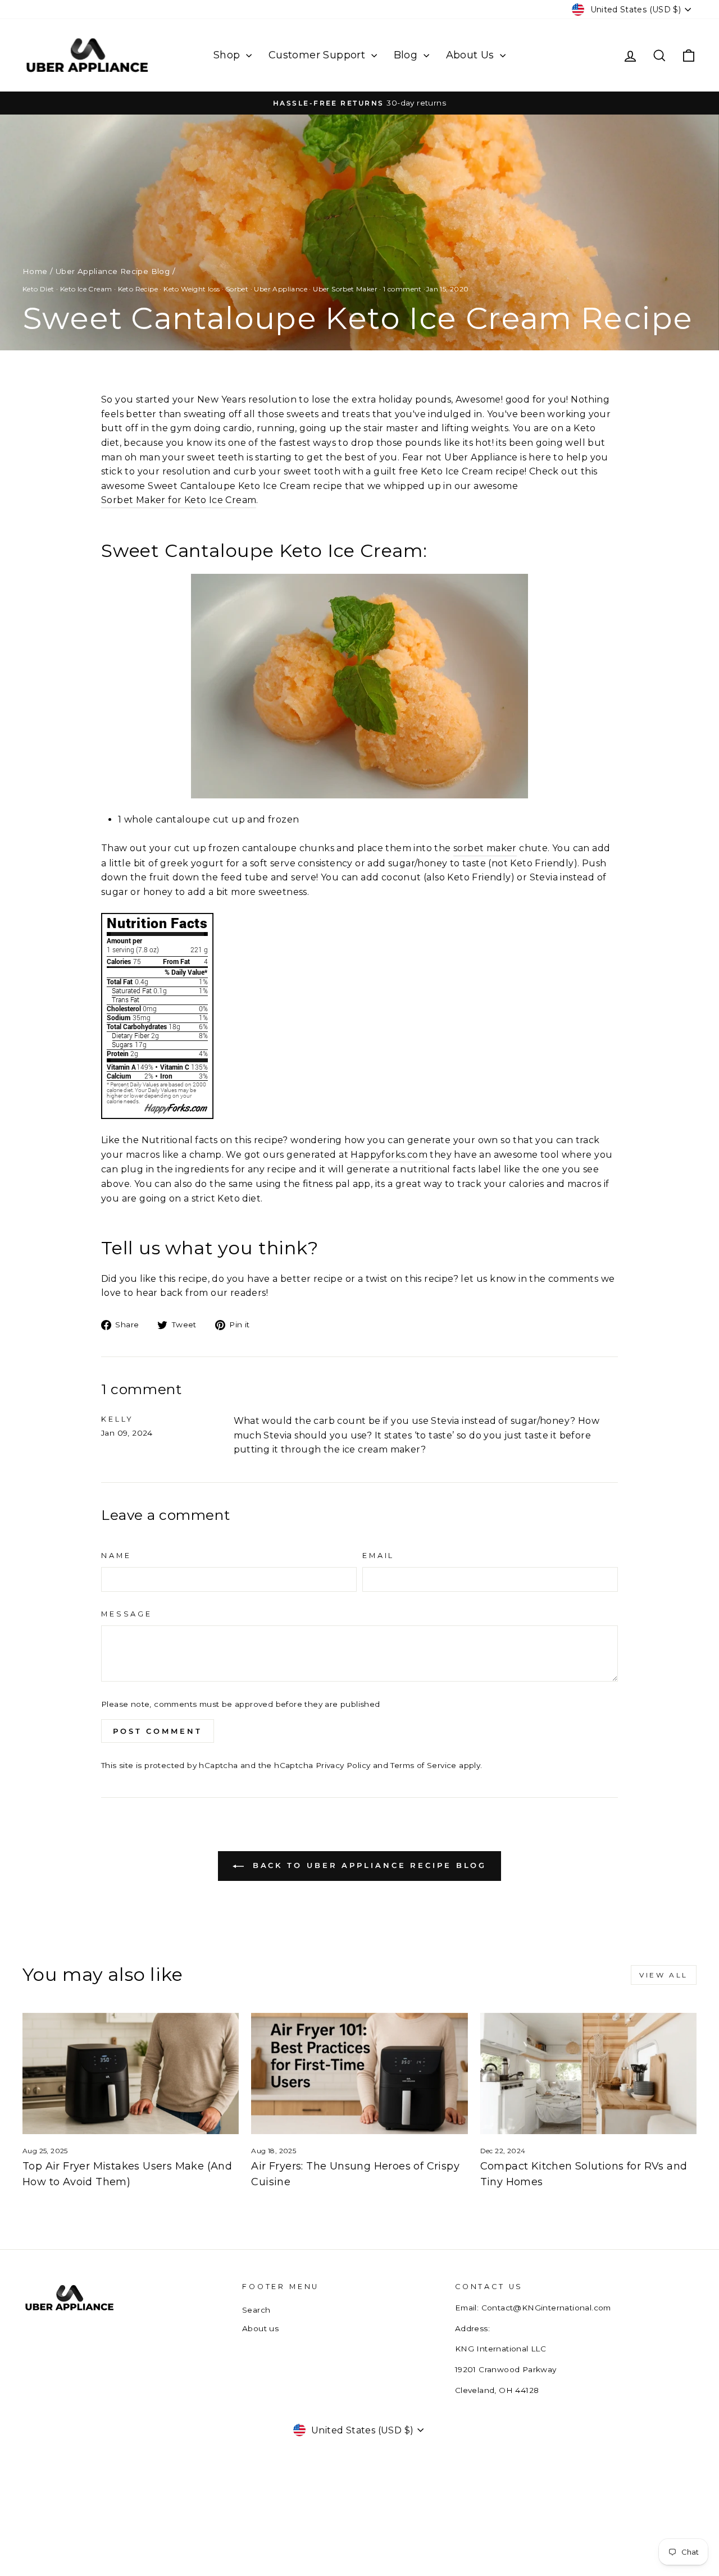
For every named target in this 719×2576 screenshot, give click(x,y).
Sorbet (237, 289)
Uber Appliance (281, 289)
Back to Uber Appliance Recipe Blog (368, 1865)
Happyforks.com (389, 1155)
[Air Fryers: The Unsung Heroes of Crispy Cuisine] (359, 2074)
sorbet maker (485, 848)
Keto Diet (38, 289)
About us (260, 2328)
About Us (472, 55)
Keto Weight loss (192, 289)
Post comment (158, 1731)
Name (116, 1556)
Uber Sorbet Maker (345, 289)
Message (127, 1614)
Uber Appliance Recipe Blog (113, 271)
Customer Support (318, 55)
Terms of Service (423, 1765)
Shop (228, 55)
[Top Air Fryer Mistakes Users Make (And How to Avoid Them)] (131, 2074)
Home (35, 271)
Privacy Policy (343, 1765)
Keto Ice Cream (86, 289)
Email (378, 1556)
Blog (407, 55)
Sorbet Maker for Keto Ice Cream (179, 500)
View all (664, 1975)
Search (256, 2310)
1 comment (402, 289)
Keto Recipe (138, 289)
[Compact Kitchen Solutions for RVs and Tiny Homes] (588, 2074)
